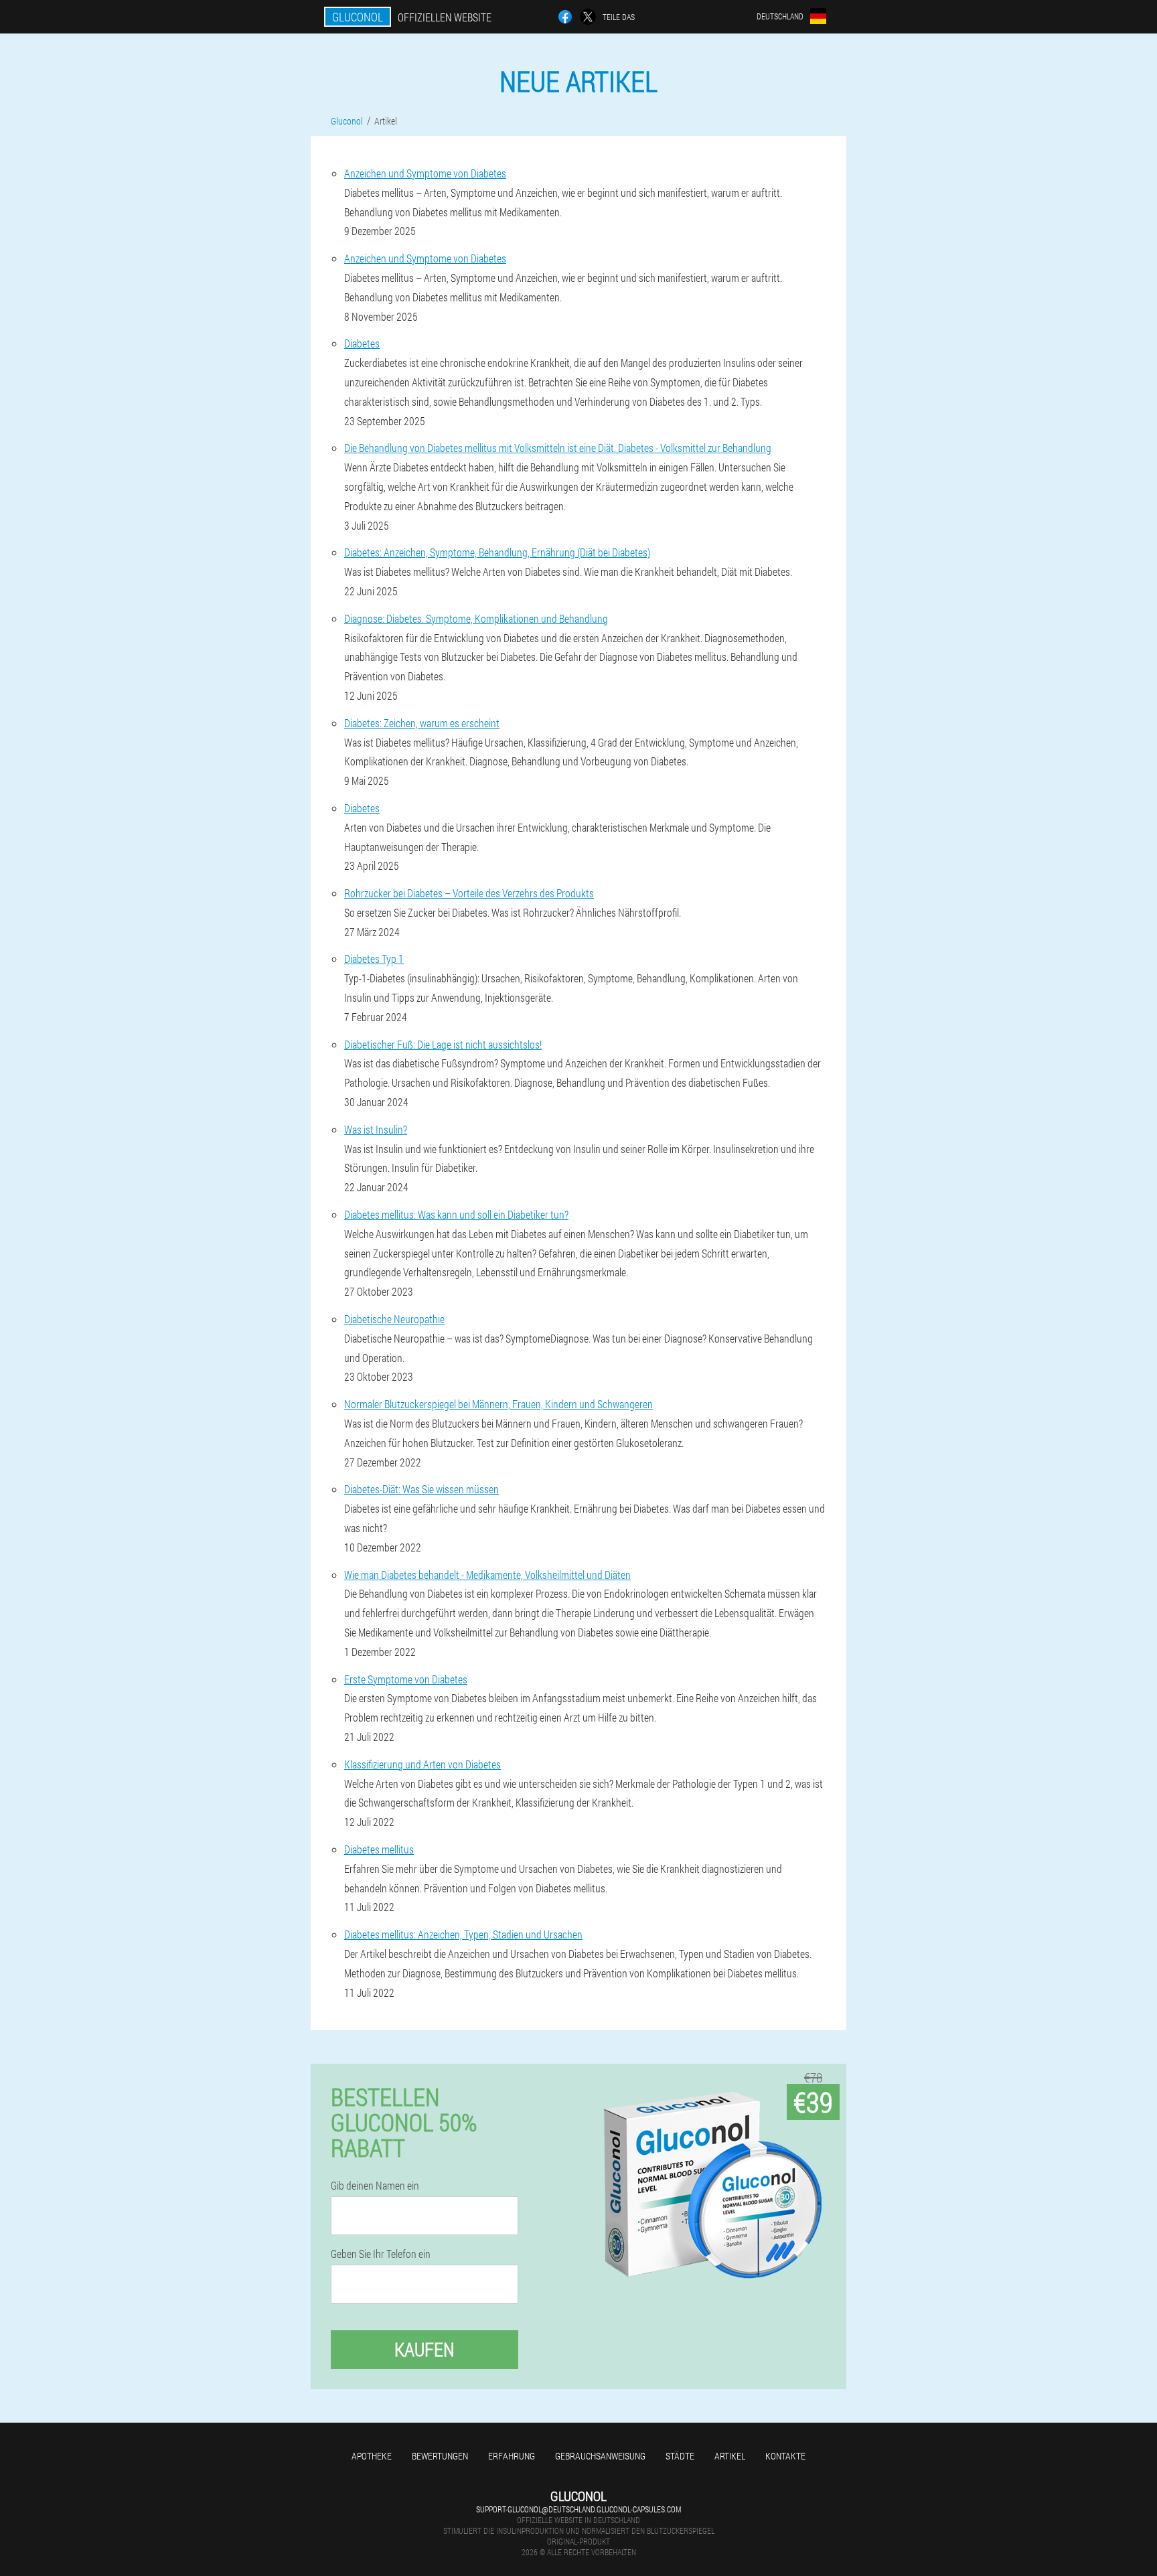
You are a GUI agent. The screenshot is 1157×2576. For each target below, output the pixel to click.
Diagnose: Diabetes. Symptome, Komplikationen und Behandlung (476, 618)
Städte (680, 2456)
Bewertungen (440, 2456)
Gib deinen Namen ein (375, 2186)
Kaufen (425, 2349)
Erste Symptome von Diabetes (406, 1679)
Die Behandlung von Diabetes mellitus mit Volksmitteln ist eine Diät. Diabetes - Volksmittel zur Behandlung (558, 448)
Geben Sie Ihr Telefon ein (381, 2254)
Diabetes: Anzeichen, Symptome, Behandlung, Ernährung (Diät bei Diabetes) (497, 552)
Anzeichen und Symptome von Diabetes (425, 173)
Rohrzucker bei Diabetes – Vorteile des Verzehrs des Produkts (469, 893)
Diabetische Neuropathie (394, 1319)
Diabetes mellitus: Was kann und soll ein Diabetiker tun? (456, 1214)
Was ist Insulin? (376, 1129)
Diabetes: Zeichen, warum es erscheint (422, 723)
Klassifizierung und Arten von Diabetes (422, 1764)
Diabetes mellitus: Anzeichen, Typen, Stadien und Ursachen (463, 1934)
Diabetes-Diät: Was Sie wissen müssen (421, 1489)
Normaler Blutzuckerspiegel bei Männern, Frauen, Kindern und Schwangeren (498, 1404)
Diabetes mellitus (379, 1849)
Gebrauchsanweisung (600, 2456)
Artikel (730, 2456)
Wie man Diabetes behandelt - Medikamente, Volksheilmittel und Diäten (487, 1575)
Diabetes (362, 343)
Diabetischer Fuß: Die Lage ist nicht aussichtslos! (443, 1044)
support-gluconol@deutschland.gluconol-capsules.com (578, 2509)
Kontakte (785, 2456)
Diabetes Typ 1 (374, 959)
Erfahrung (512, 2456)
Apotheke (372, 2456)
